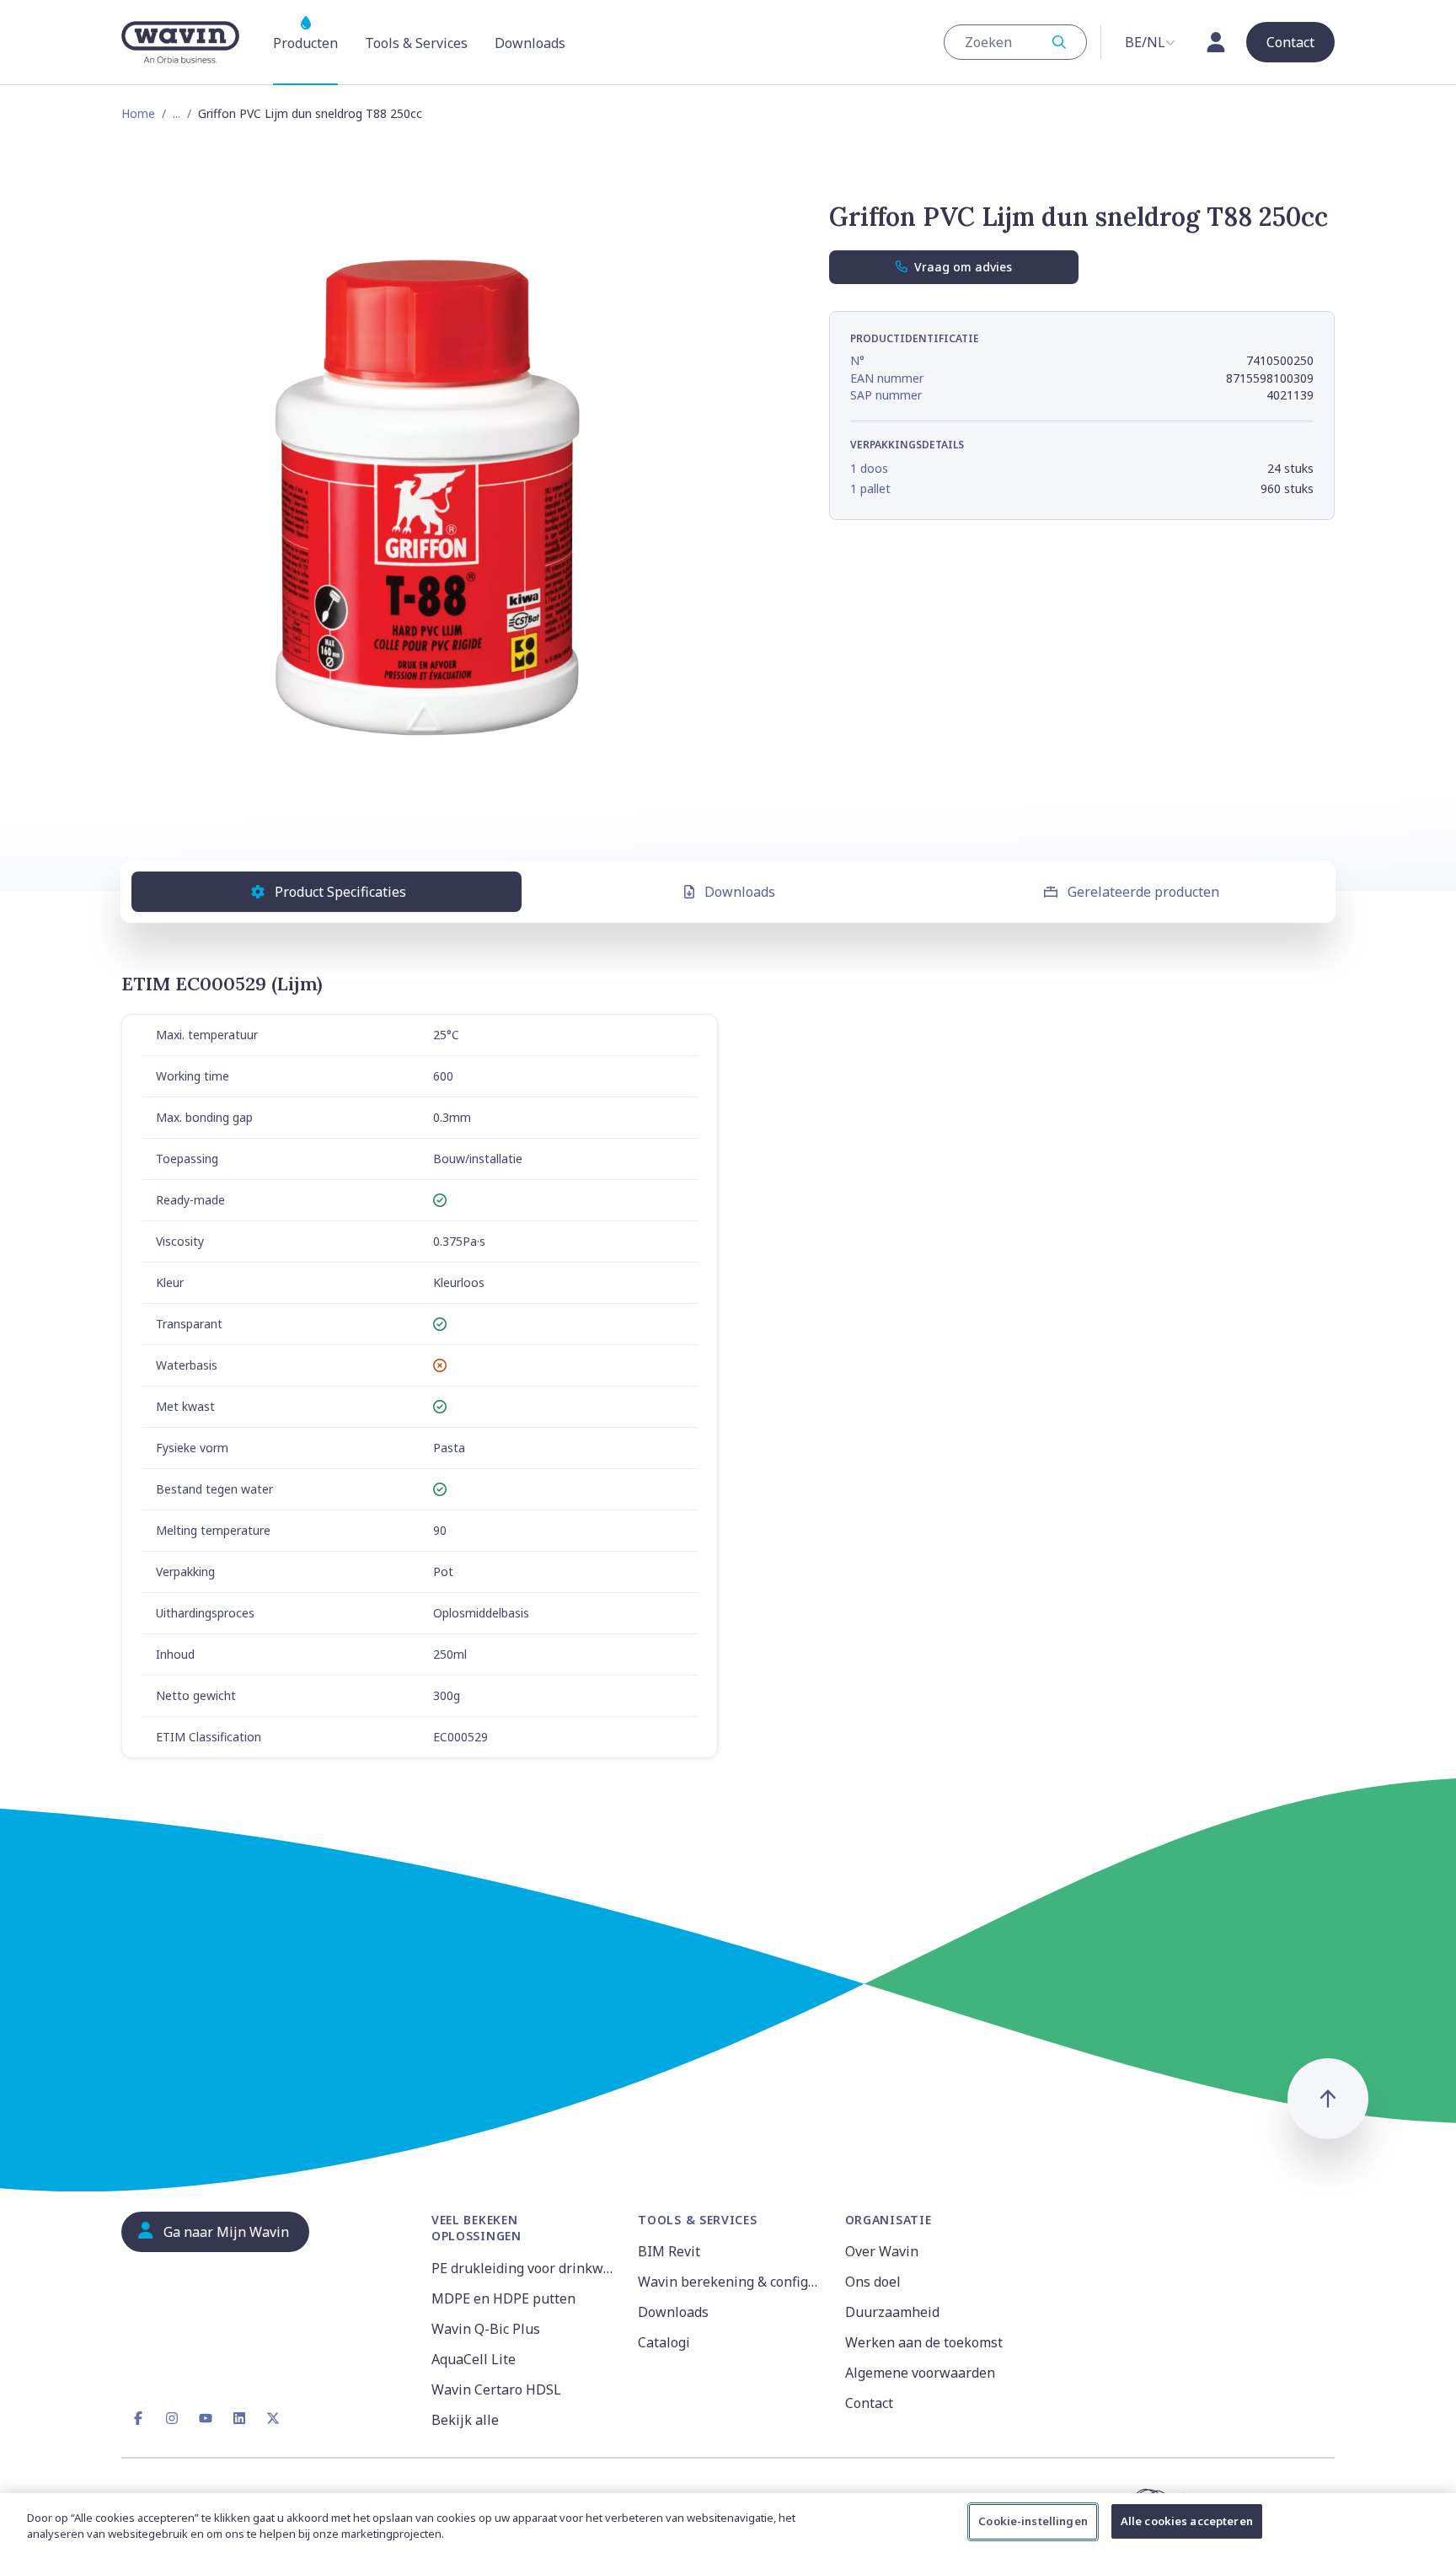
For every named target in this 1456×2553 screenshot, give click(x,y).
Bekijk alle (465, 2420)
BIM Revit (669, 2251)
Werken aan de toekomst (924, 2342)
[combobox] (1015, 42)
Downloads (740, 892)
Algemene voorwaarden (920, 2373)
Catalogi (664, 2342)
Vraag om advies (963, 267)
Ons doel (873, 2282)
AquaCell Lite (474, 2359)
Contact (869, 2403)
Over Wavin (882, 2251)
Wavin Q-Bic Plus (486, 2329)
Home (138, 113)
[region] (728, 2523)
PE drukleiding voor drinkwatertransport (525, 2268)
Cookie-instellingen (1033, 2521)
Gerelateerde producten (1143, 892)
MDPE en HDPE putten (503, 2298)
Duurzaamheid (892, 2312)
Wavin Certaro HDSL (496, 2389)
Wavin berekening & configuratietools (731, 2282)
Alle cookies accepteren (1187, 2521)
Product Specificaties (340, 892)
